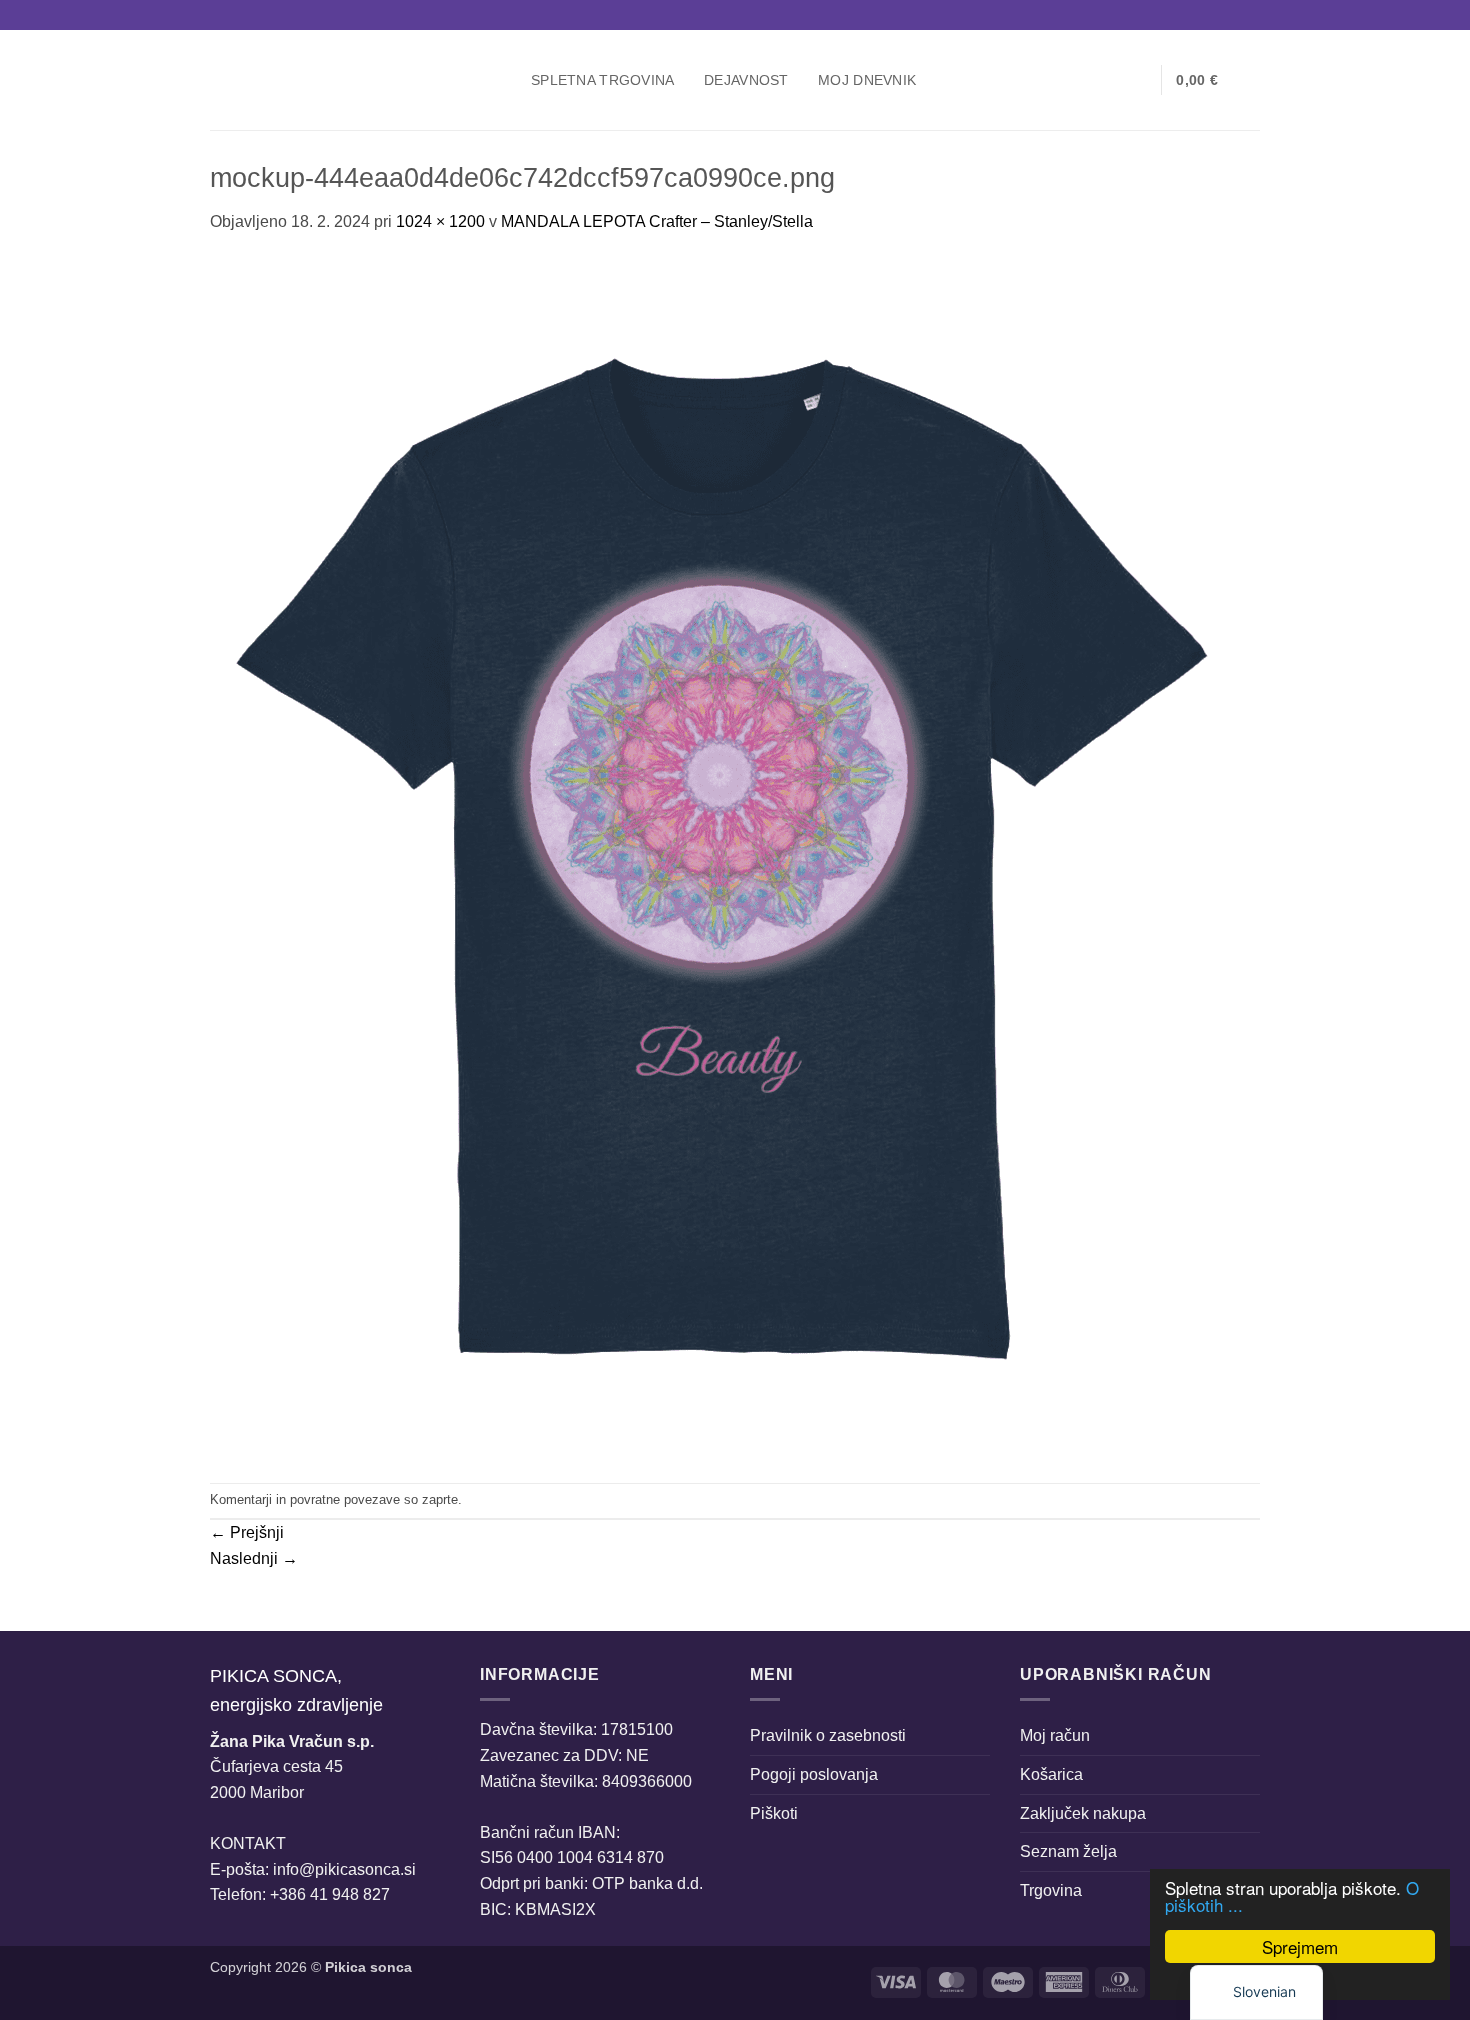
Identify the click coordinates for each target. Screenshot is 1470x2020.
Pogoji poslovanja (814, 1774)
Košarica (1051, 1774)
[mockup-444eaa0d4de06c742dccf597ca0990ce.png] (722, 857)
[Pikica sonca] (355, 80)
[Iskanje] (1073, 80)
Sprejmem (1300, 1946)
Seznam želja (1068, 1851)
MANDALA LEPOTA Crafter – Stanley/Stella (657, 221)
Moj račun (1055, 1735)
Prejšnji (247, 1532)
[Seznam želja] (1138, 80)
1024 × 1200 (440, 221)
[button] (1106, 80)
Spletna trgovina (603, 80)
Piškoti (774, 1813)
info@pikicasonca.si (344, 1869)
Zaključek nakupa (1083, 1813)
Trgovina (1051, 1890)
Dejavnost (746, 80)
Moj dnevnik (867, 80)
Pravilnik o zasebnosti (828, 1735)
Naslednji (254, 1558)
